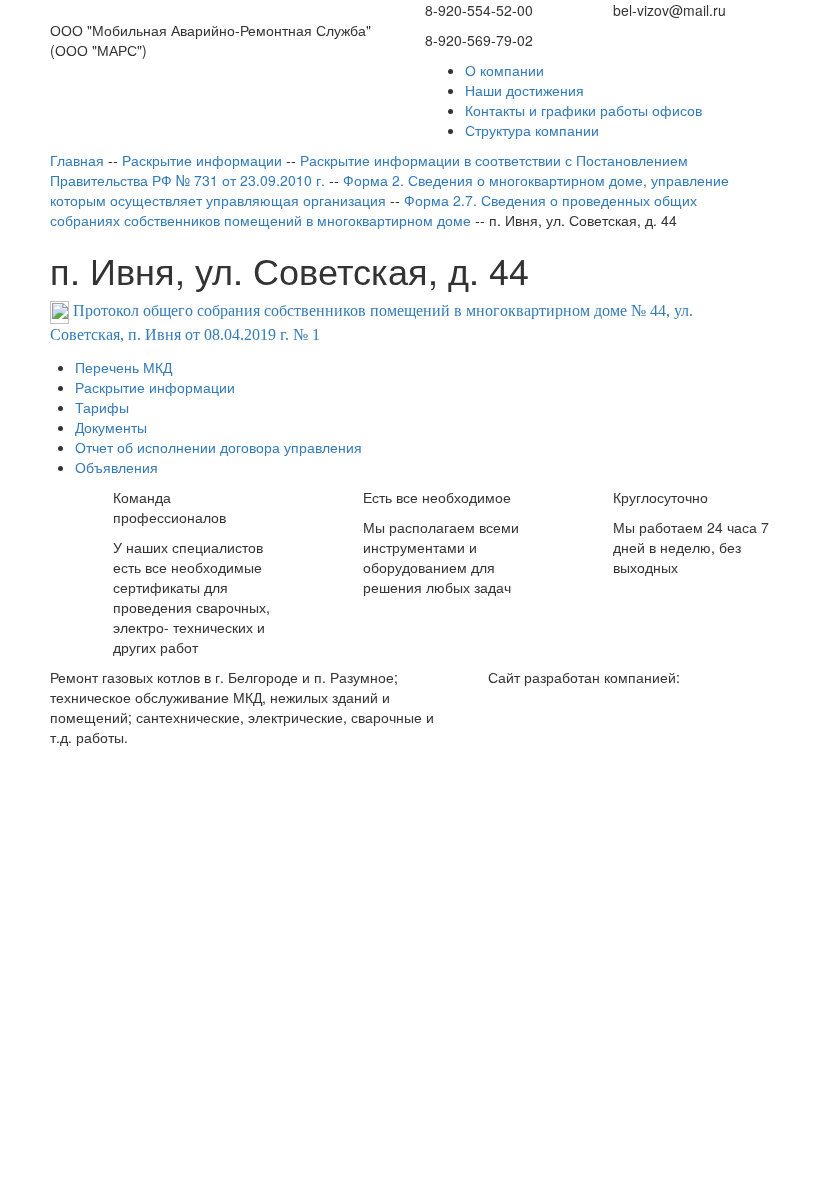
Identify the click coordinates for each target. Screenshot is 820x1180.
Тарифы (102, 407)
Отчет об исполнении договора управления (218, 447)
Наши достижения (524, 90)
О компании (504, 70)
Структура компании (532, 130)
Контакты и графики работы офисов (583, 110)
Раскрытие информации (155, 387)
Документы (111, 427)
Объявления (116, 467)
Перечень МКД (123, 367)
